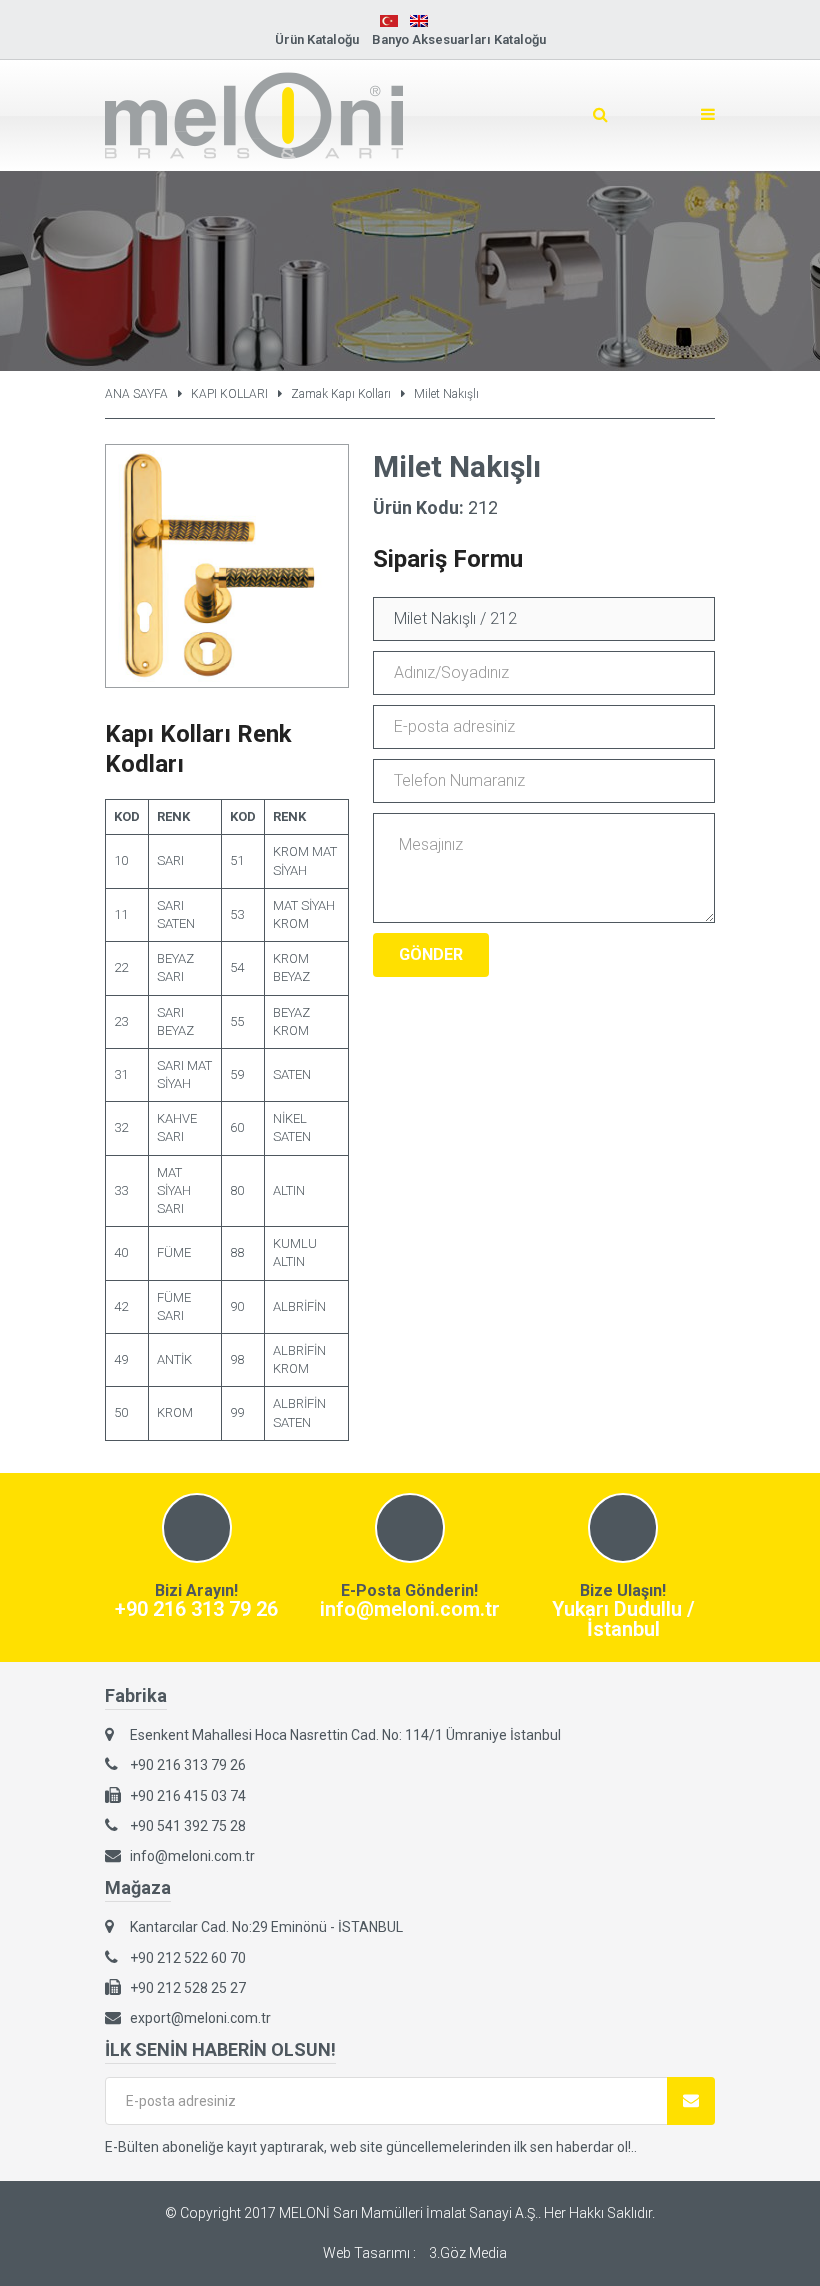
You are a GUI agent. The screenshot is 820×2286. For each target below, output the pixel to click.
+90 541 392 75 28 (188, 1826)
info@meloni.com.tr (410, 1609)
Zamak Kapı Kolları (341, 394)
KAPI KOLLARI (229, 394)
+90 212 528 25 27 (188, 1988)
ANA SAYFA (136, 394)
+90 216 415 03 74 (188, 1796)
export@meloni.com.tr (200, 2018)
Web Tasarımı (366, 2253)
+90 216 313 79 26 (196, 1609)
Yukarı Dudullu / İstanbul (623, 1619)
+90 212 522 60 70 (188, 1958)
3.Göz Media (468, 2253)
